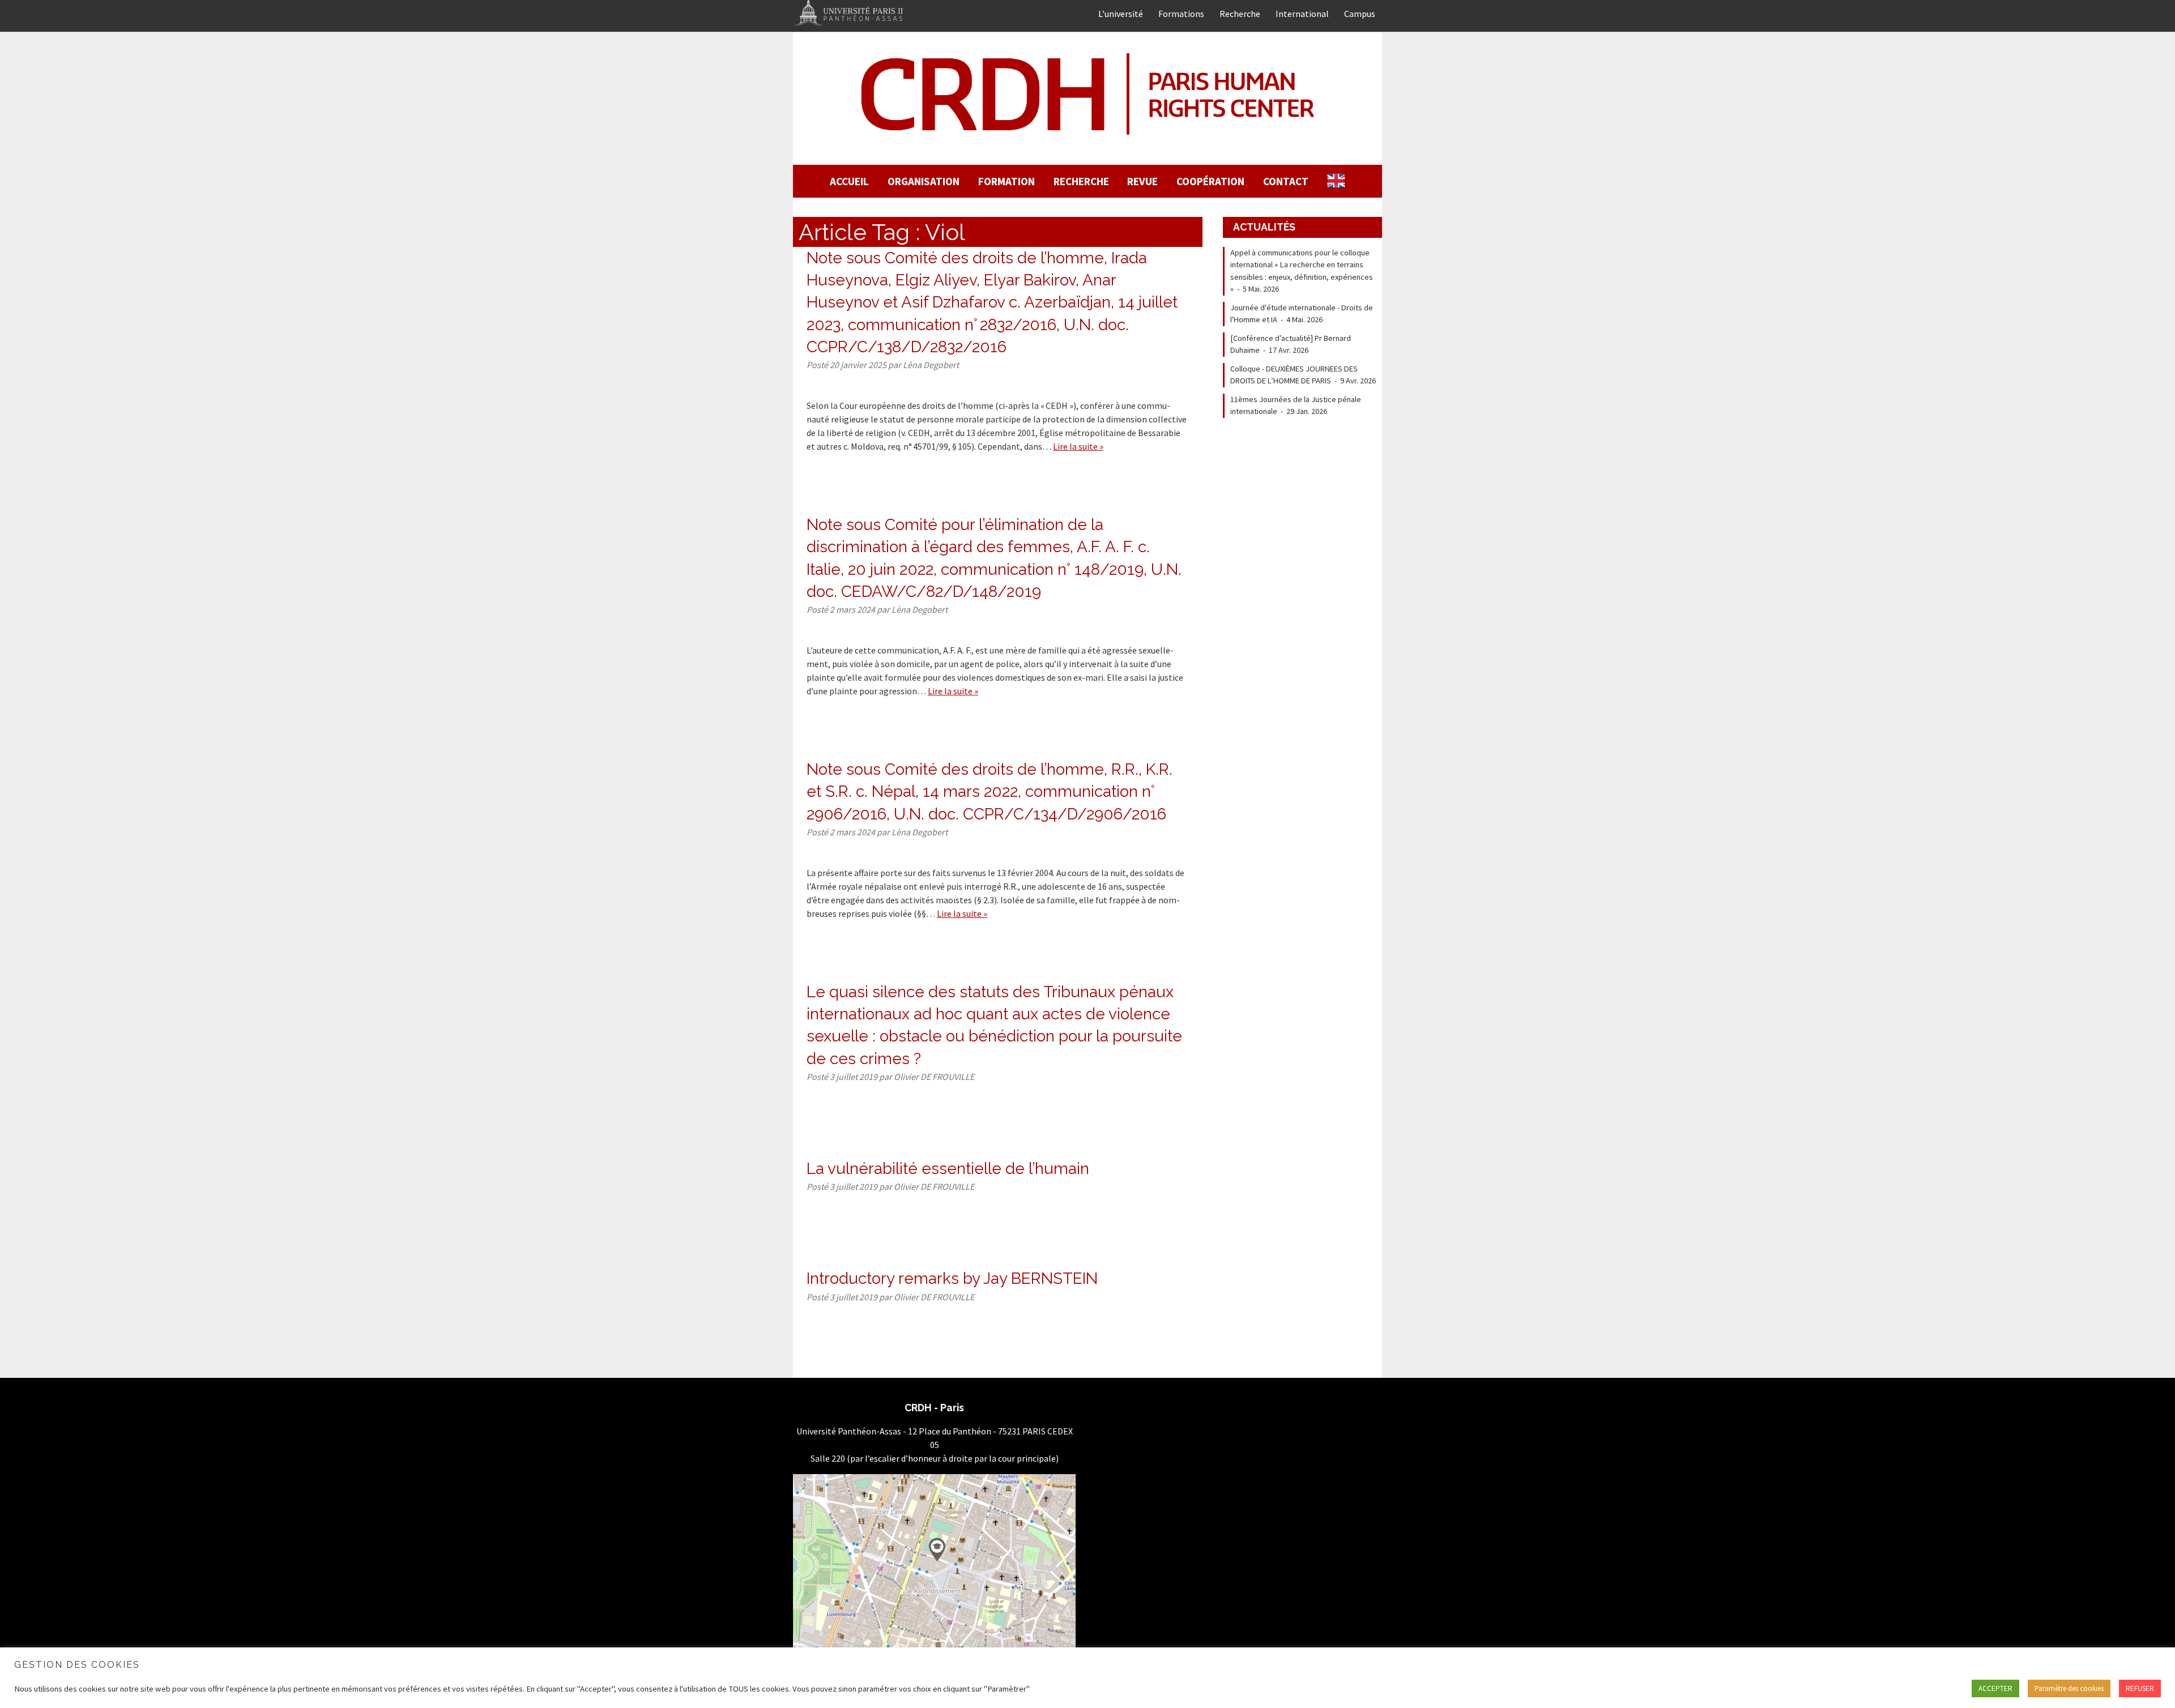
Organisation (924, 181)
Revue (1142, 181)
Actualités (1264, 227)
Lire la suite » (1078, 446)
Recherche (1240, 14)
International (1302, 14)
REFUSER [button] (2140, 1688)
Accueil (849, 181)
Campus (1360, 14)
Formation (1007, 181)
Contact (1286, 181)
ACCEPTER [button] (1995, 1688)
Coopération (1210, 181)
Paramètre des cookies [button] (2069, 1688)
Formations (1181, 14)
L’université (1121, 14)
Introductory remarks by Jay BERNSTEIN (952, 1278)
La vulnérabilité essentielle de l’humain (948, 1169)
